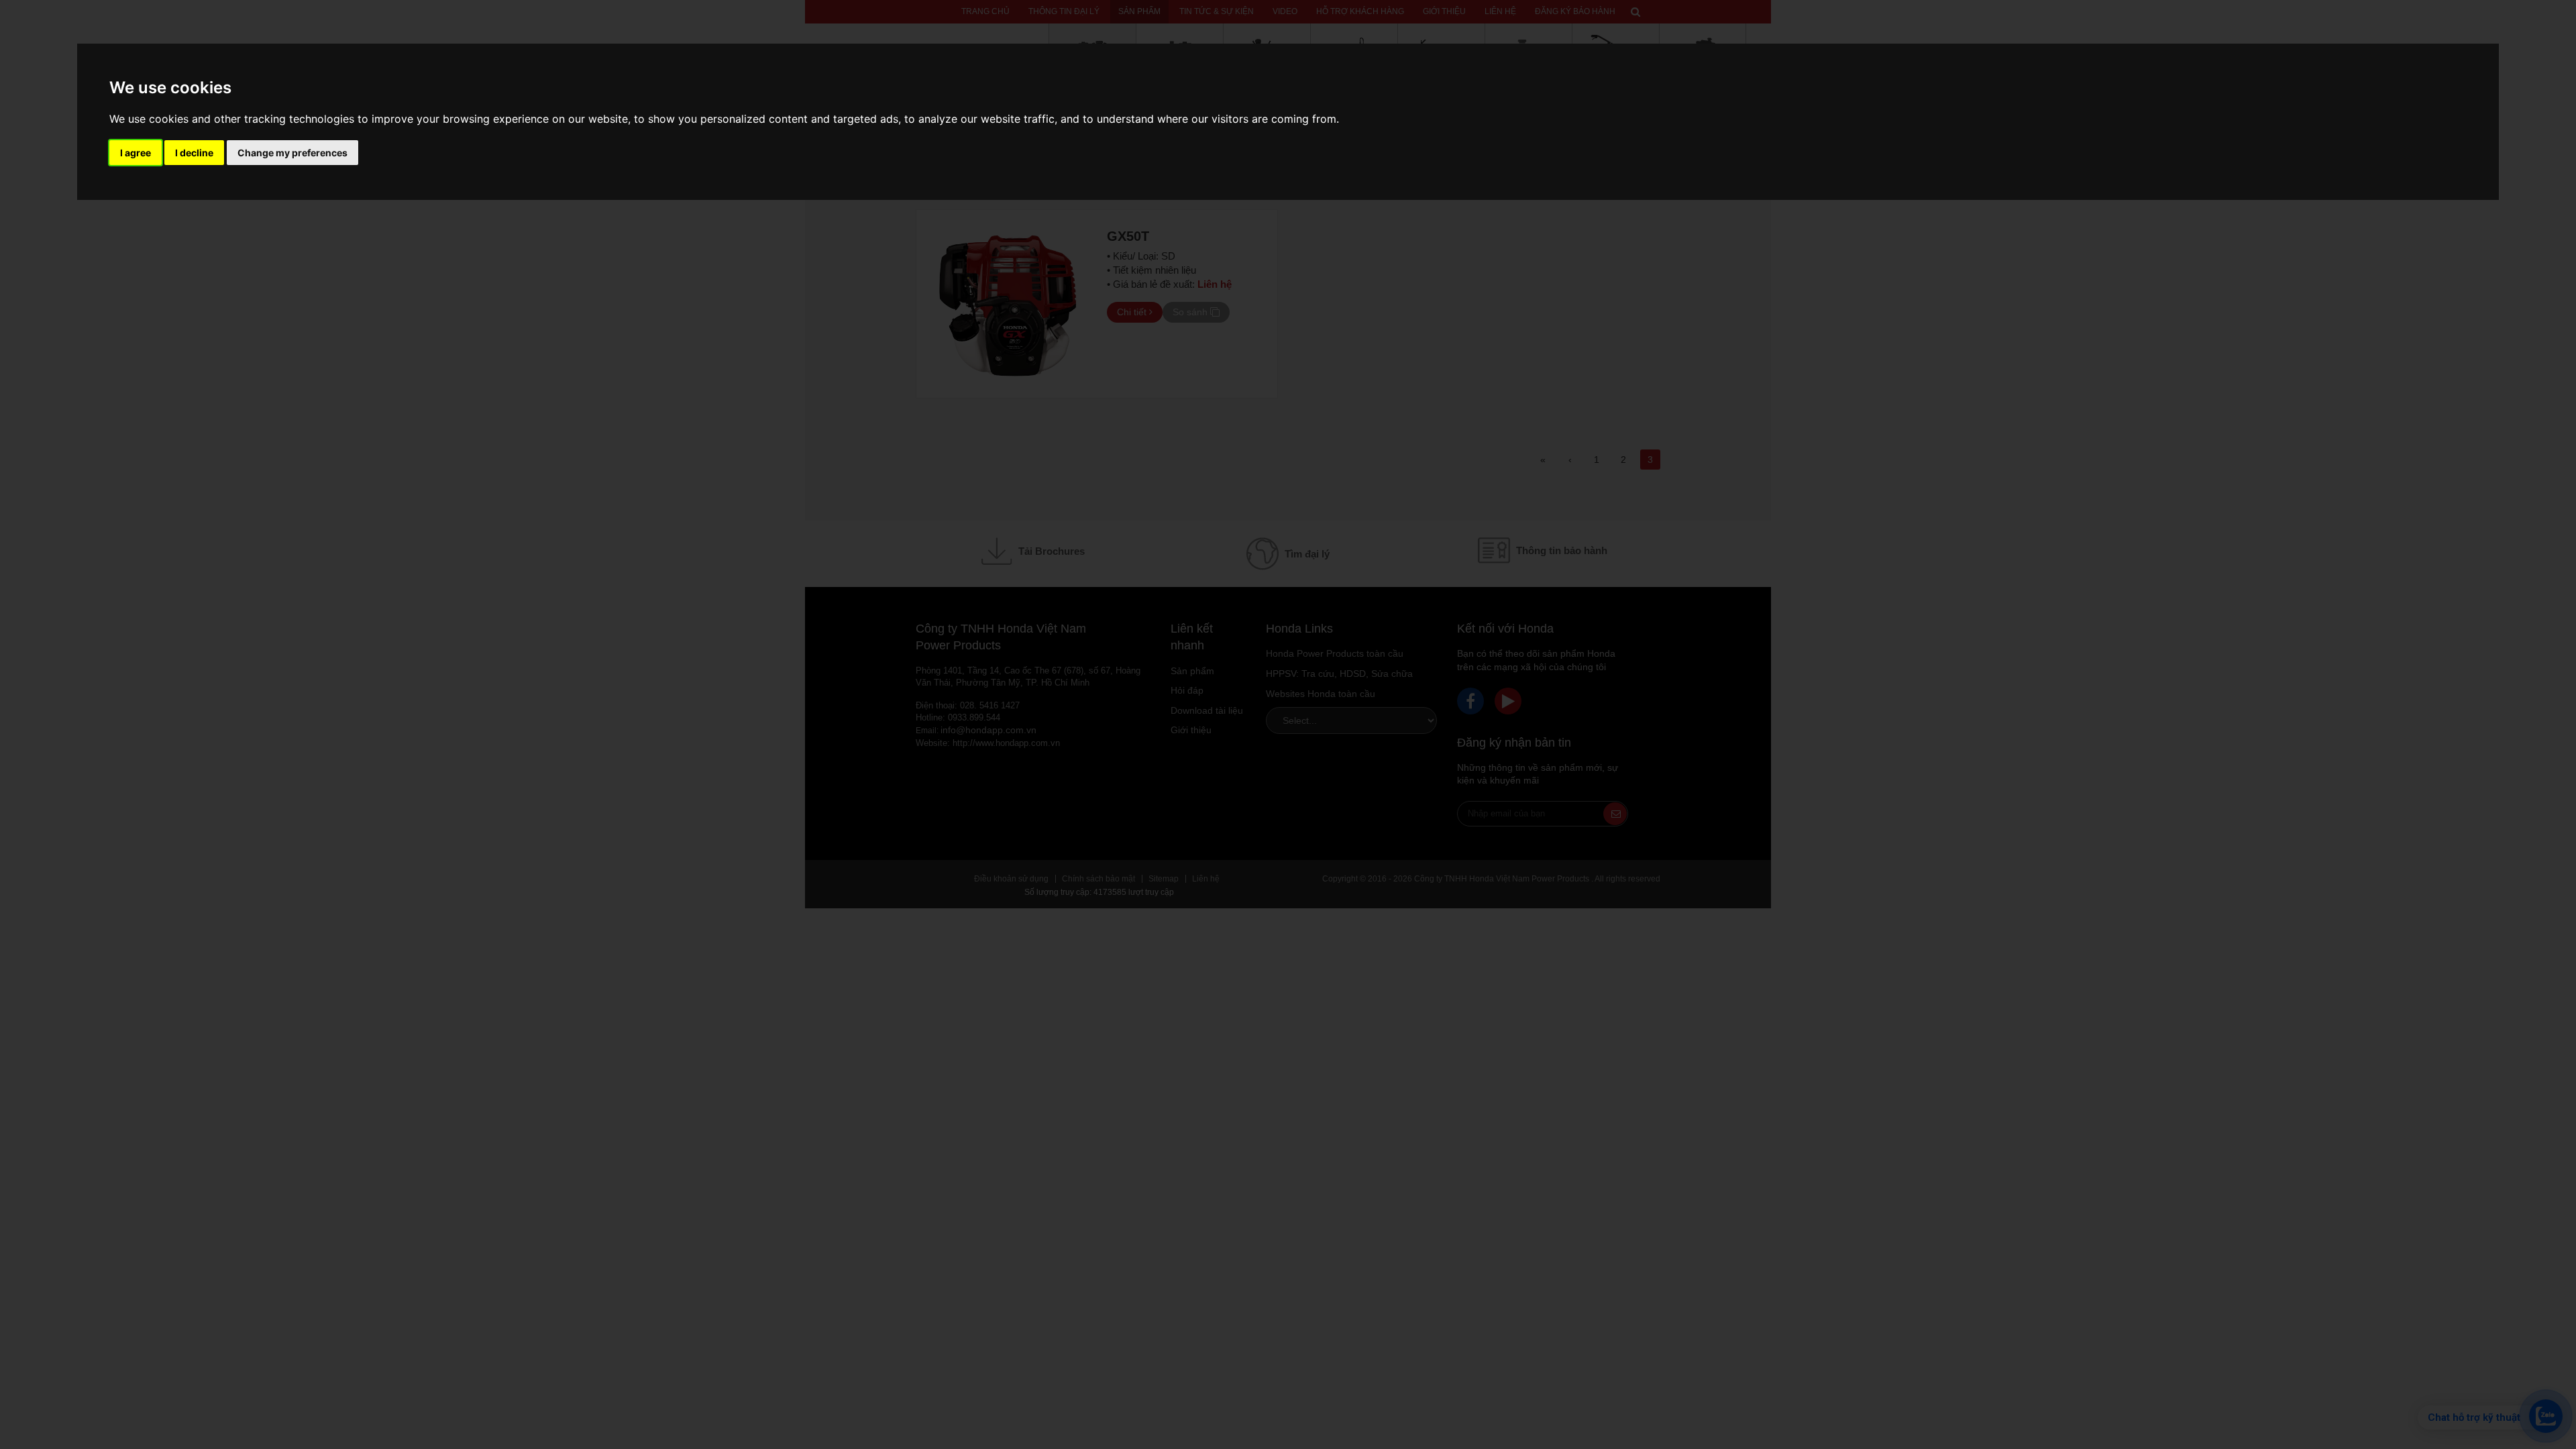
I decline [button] (194, 153)
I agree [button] (136, 153)
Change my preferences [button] (292, 153)
